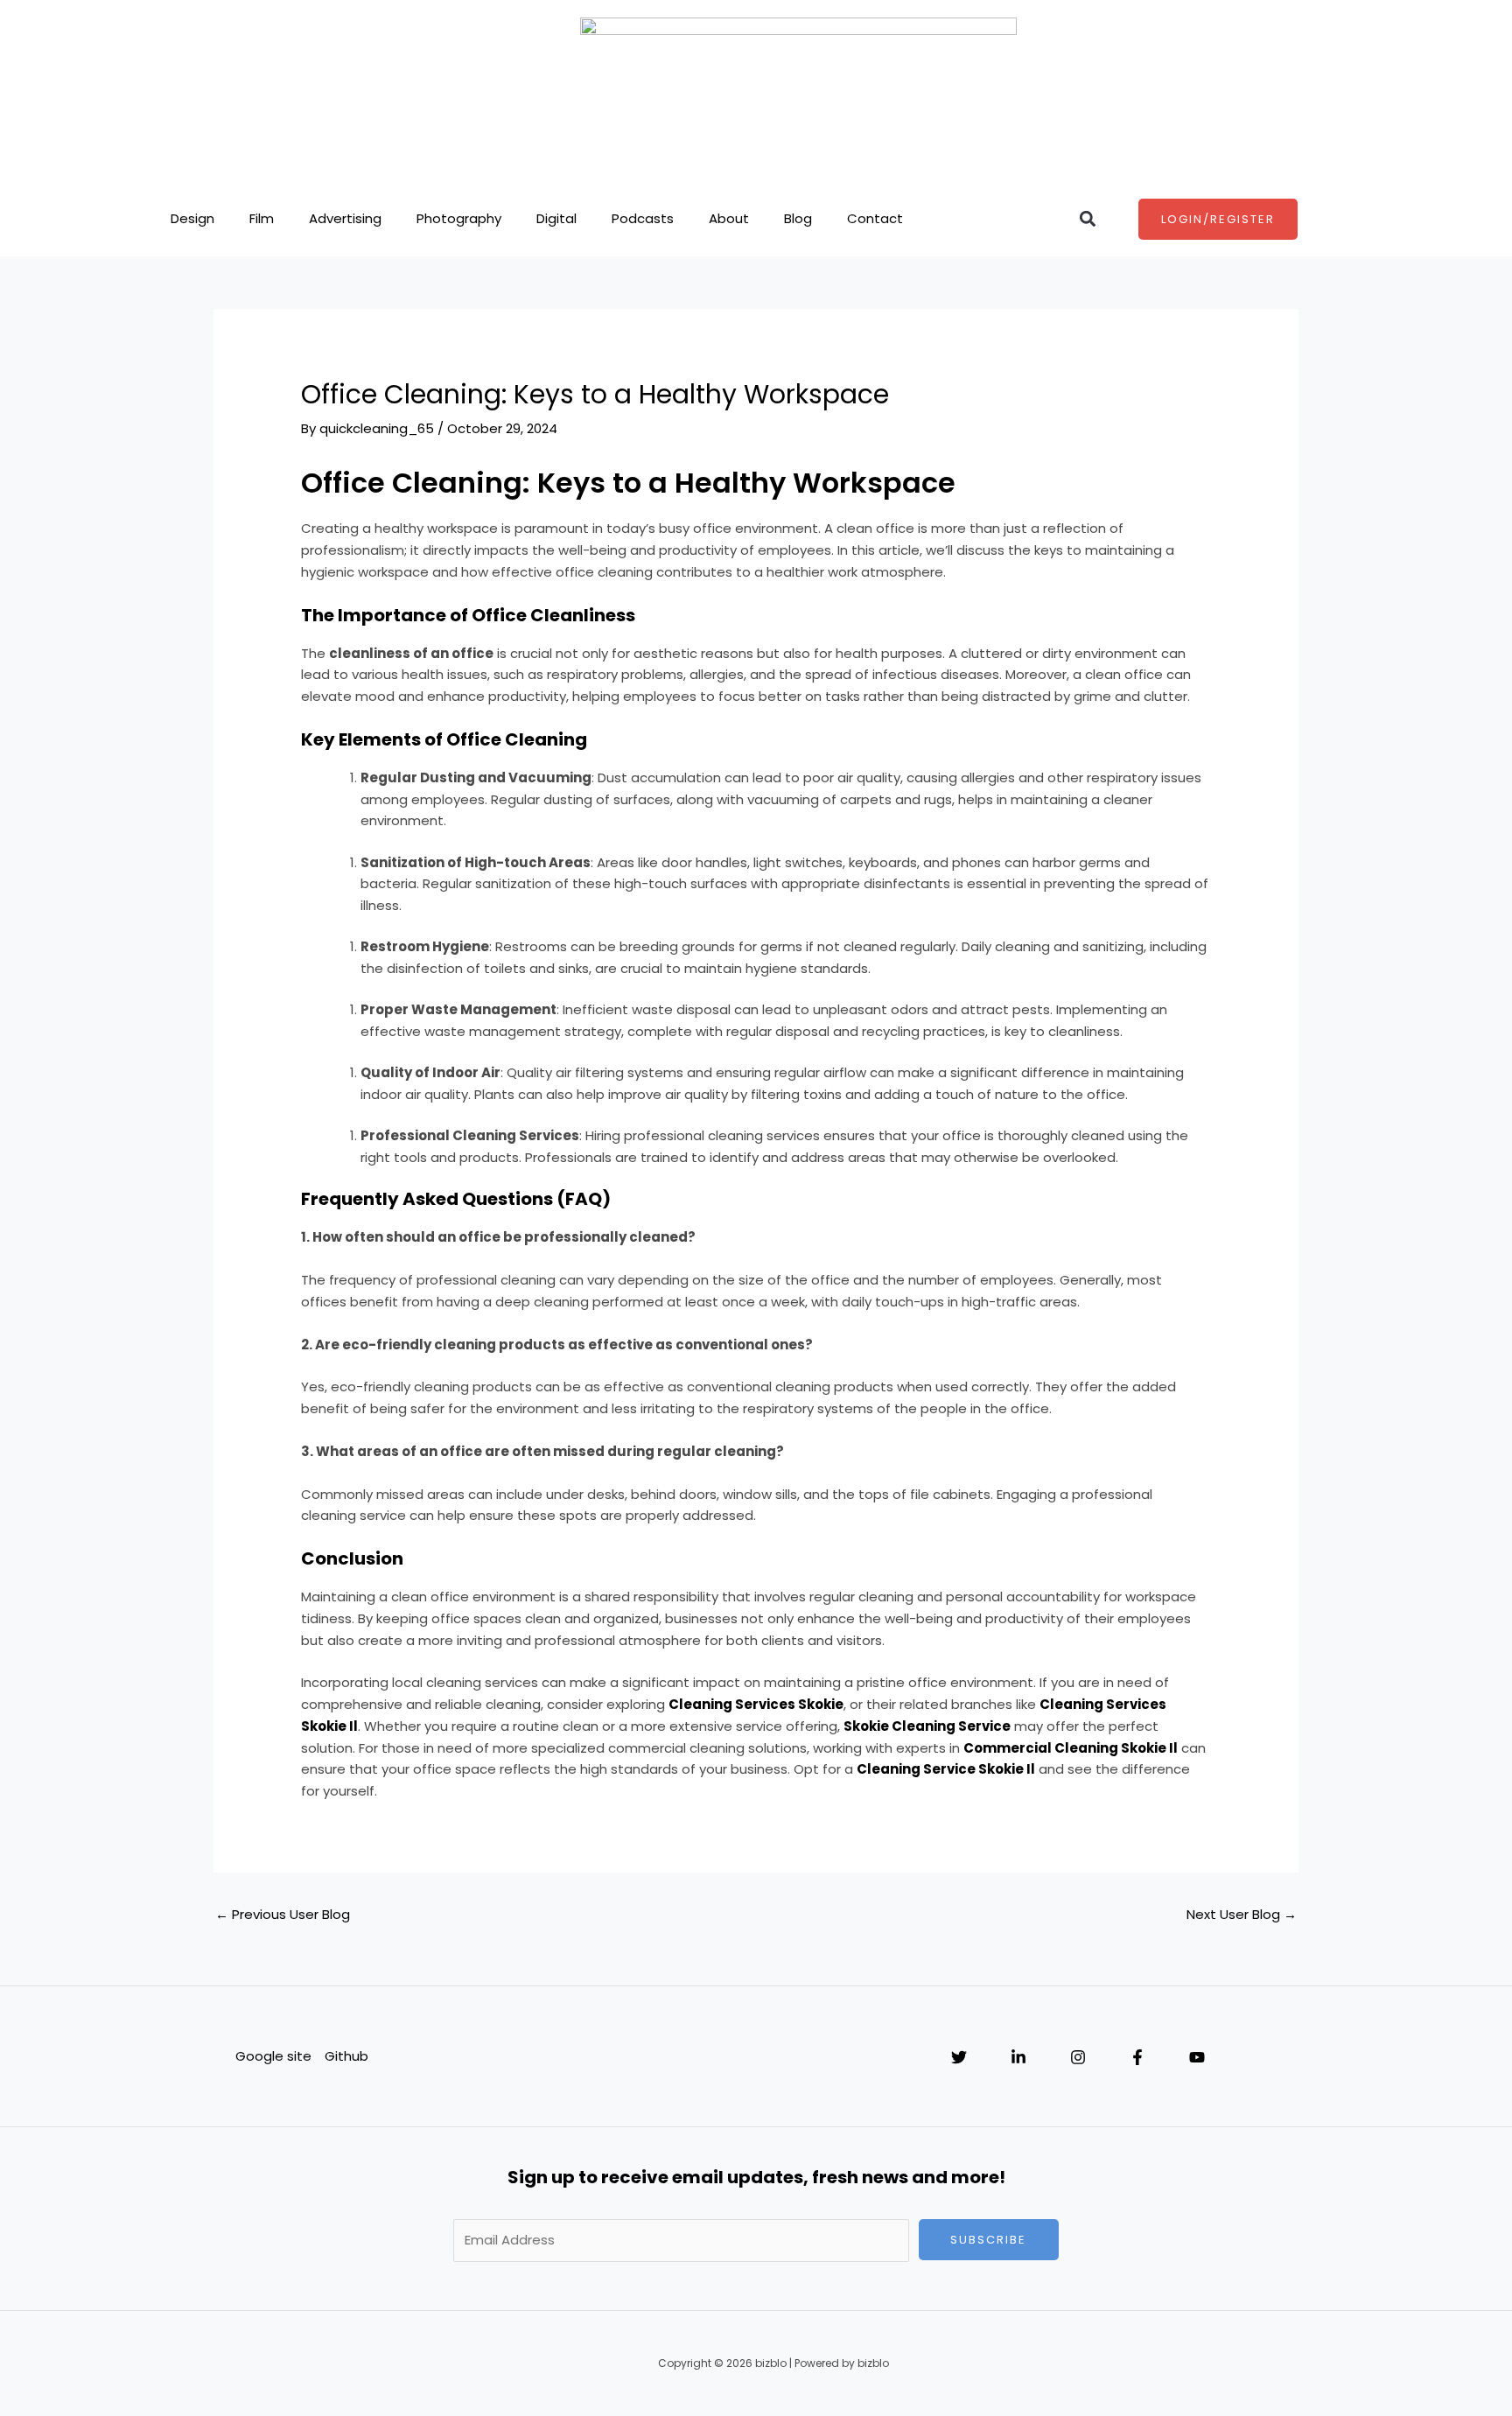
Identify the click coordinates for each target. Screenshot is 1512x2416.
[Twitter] (959, 2057)
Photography (459, 218)
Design (192, 218)
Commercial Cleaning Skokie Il (1071, 1748)
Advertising (345, 218)
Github (346, 2056)
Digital (556, 218)
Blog (798, 218)
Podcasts (643, 218)
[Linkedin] (1018, 2057)
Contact (875, 218)
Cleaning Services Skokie (756, 1704)
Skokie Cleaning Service (927, 1726)
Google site (273, 2056)
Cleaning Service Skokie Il (946, 1769)
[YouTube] (1197, 2057)
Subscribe (988, 2240)
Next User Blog (1242, 1914)
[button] (1087, 219)
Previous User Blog (283, 1914)
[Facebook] (1137, 2057)
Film (262, 218)
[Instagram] (1078, 2057)
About (729, 218)
